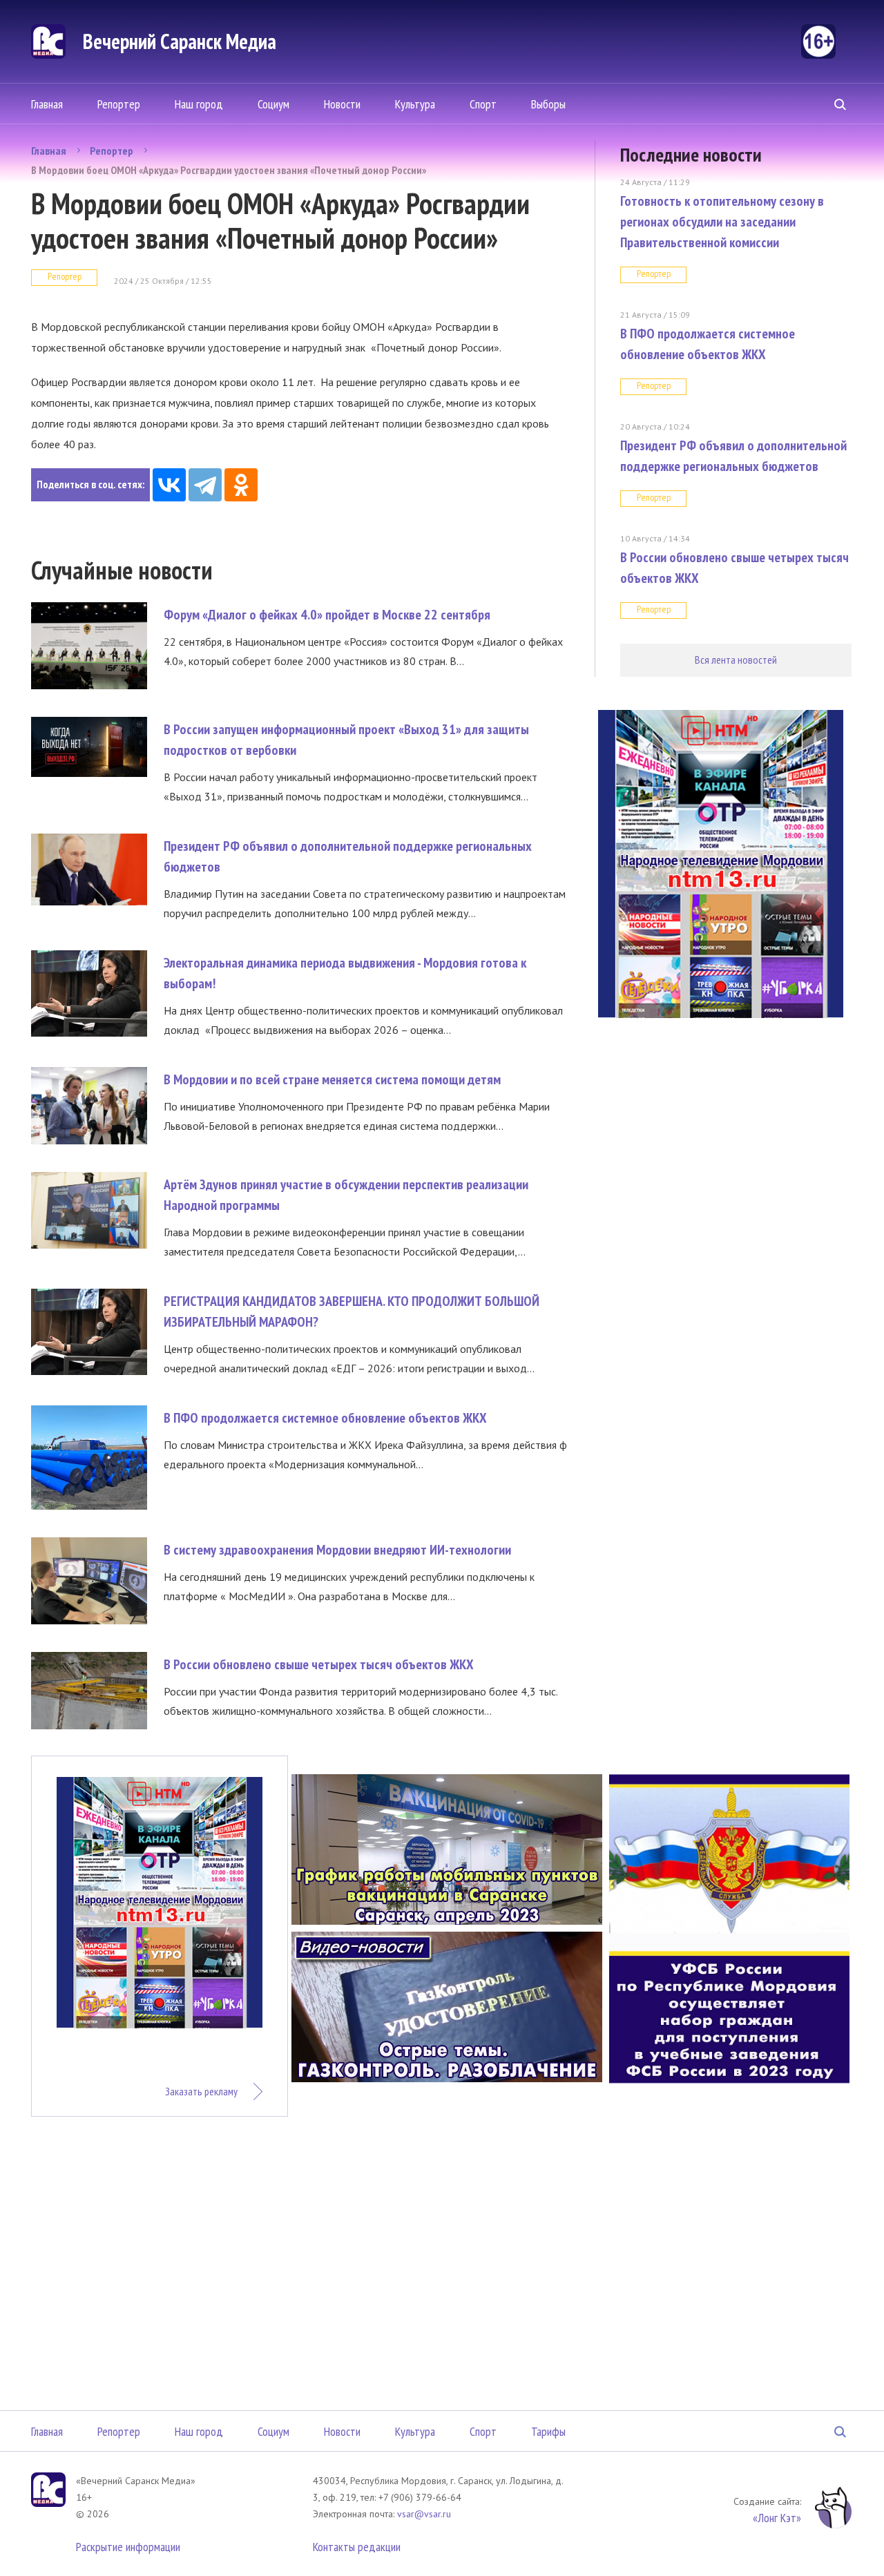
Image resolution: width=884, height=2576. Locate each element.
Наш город (199, 104)
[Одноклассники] (241, 485)
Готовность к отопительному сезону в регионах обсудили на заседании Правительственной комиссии (722, 222)
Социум (273, 104)
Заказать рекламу (201, 2091)
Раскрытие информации (128, 2547)
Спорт (483, 104)
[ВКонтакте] (169, 485)
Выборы (548, 104)
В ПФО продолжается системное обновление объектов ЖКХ (325, 1418)
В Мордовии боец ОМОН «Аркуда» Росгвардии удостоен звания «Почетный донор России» (229, 170)
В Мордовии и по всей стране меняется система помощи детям (332, 1079)
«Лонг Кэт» (777, 2518)
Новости (342, 104)
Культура (415, 104)
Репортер (119, 104)
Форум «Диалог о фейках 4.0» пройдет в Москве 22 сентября (327, 615)
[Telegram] (205, 485)
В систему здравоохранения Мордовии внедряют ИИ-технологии (337, 1550)
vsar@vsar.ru (424, 2514)
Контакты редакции (357, 2547)
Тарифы (548, 2431)
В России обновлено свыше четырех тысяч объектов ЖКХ (319, 1664)
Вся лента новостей (736, 660)
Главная (47, 104)
